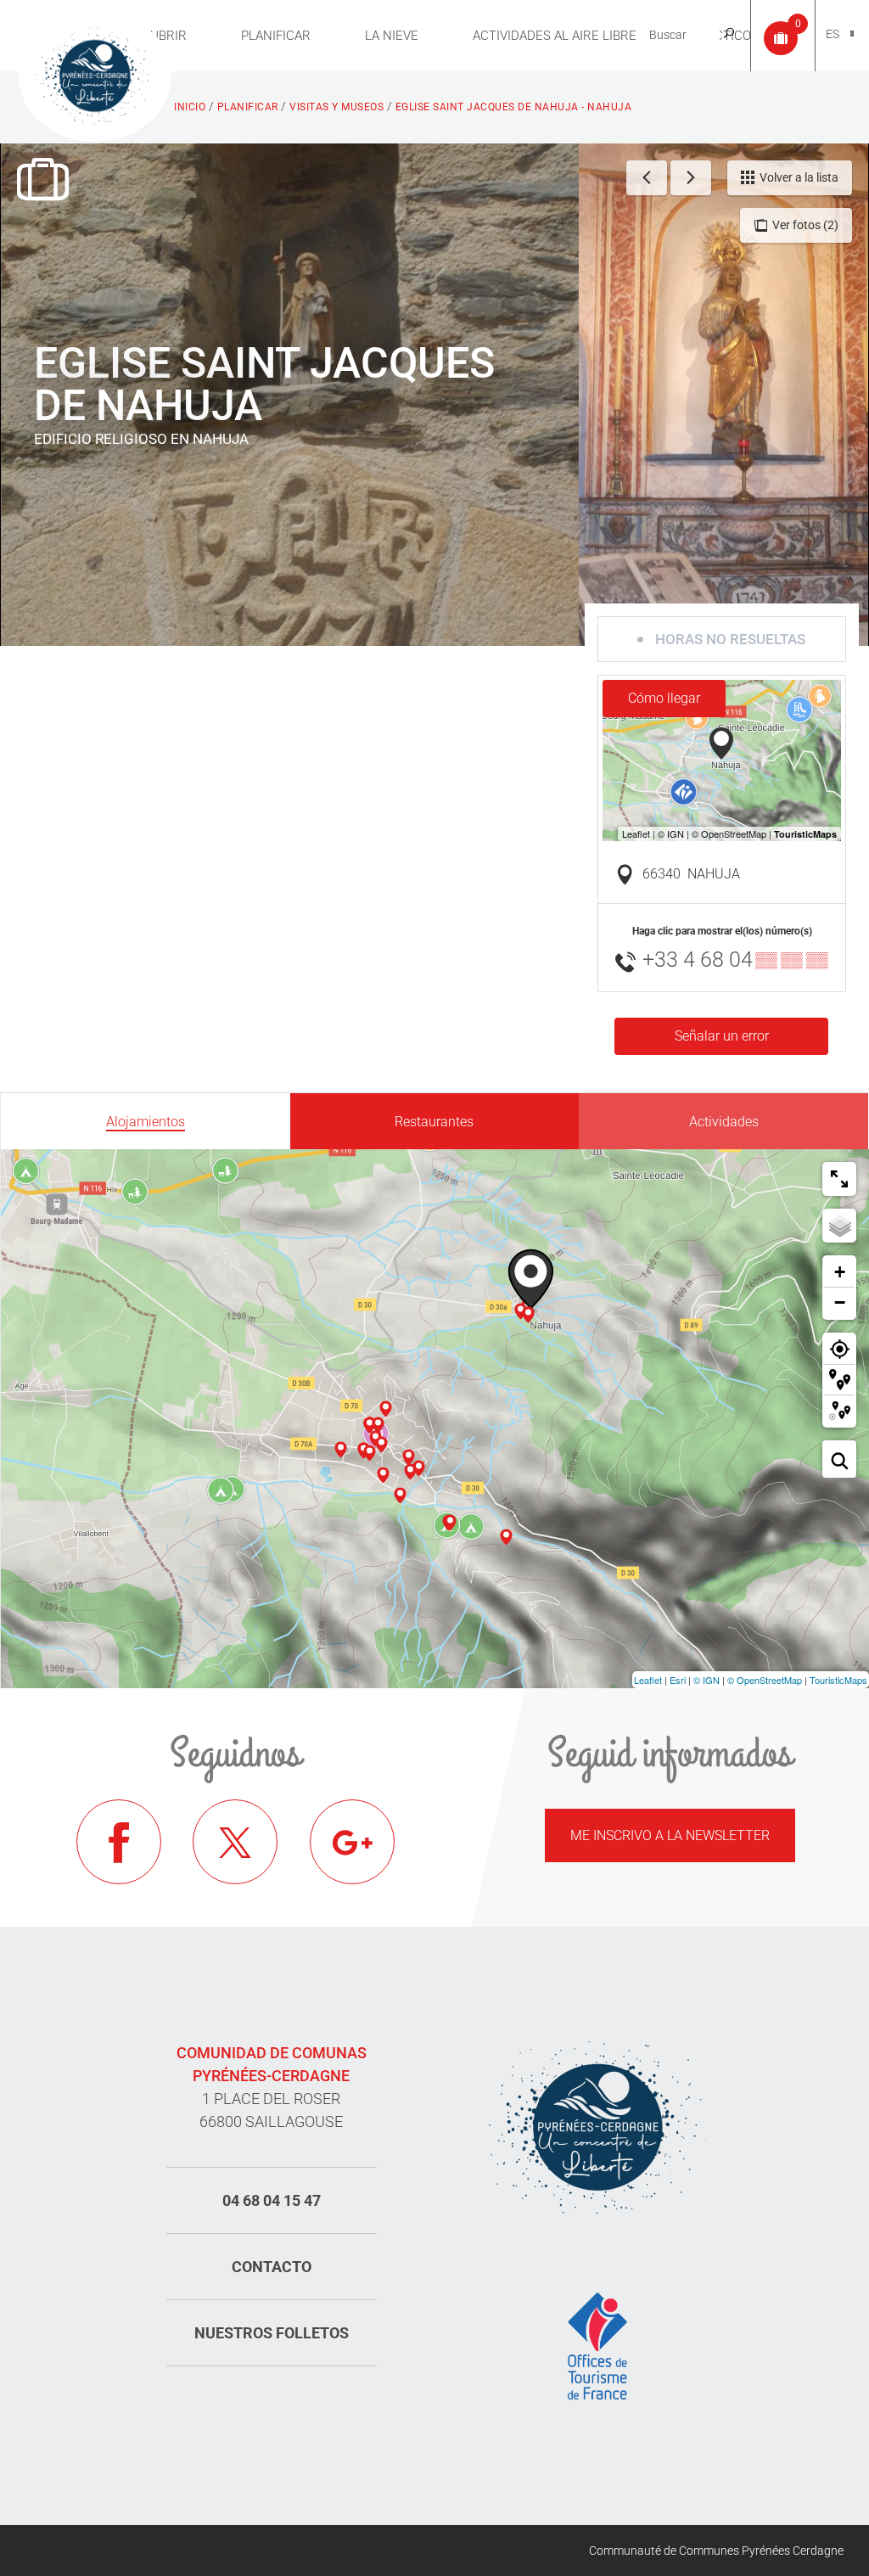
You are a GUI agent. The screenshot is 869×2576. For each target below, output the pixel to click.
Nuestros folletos (272, 2333)
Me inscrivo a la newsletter (670, 1835)
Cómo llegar (664, 698)
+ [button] (840, 1272)
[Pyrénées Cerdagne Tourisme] (95, 74)
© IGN (706, 1680)
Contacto (272, 2267)
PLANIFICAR (276, 36)
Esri (678, 1680)
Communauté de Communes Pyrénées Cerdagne (716, 2551)
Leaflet (648, 1680)
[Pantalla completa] (839, 1179)
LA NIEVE (392, 36)
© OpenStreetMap (765, 1680)
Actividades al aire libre (555, 36)
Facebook (119, 1842)
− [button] (840, 1302)
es (833, 34)
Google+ (352, 1842)
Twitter (235, 1842)
